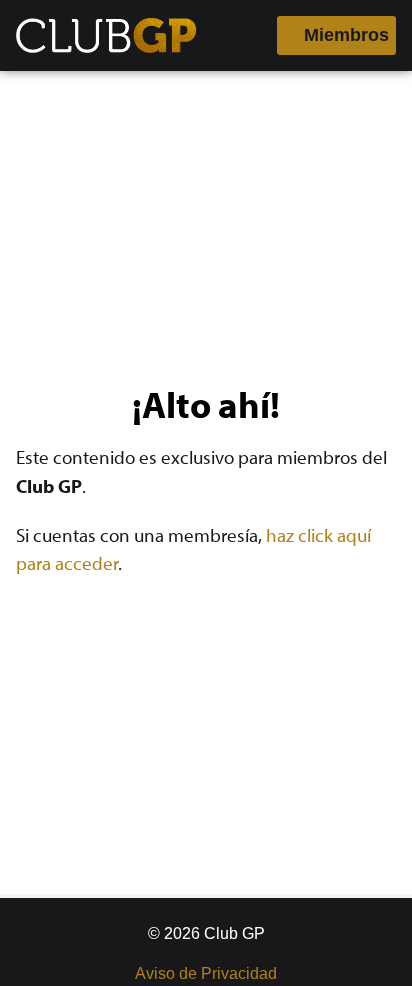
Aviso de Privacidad (206, 973)
